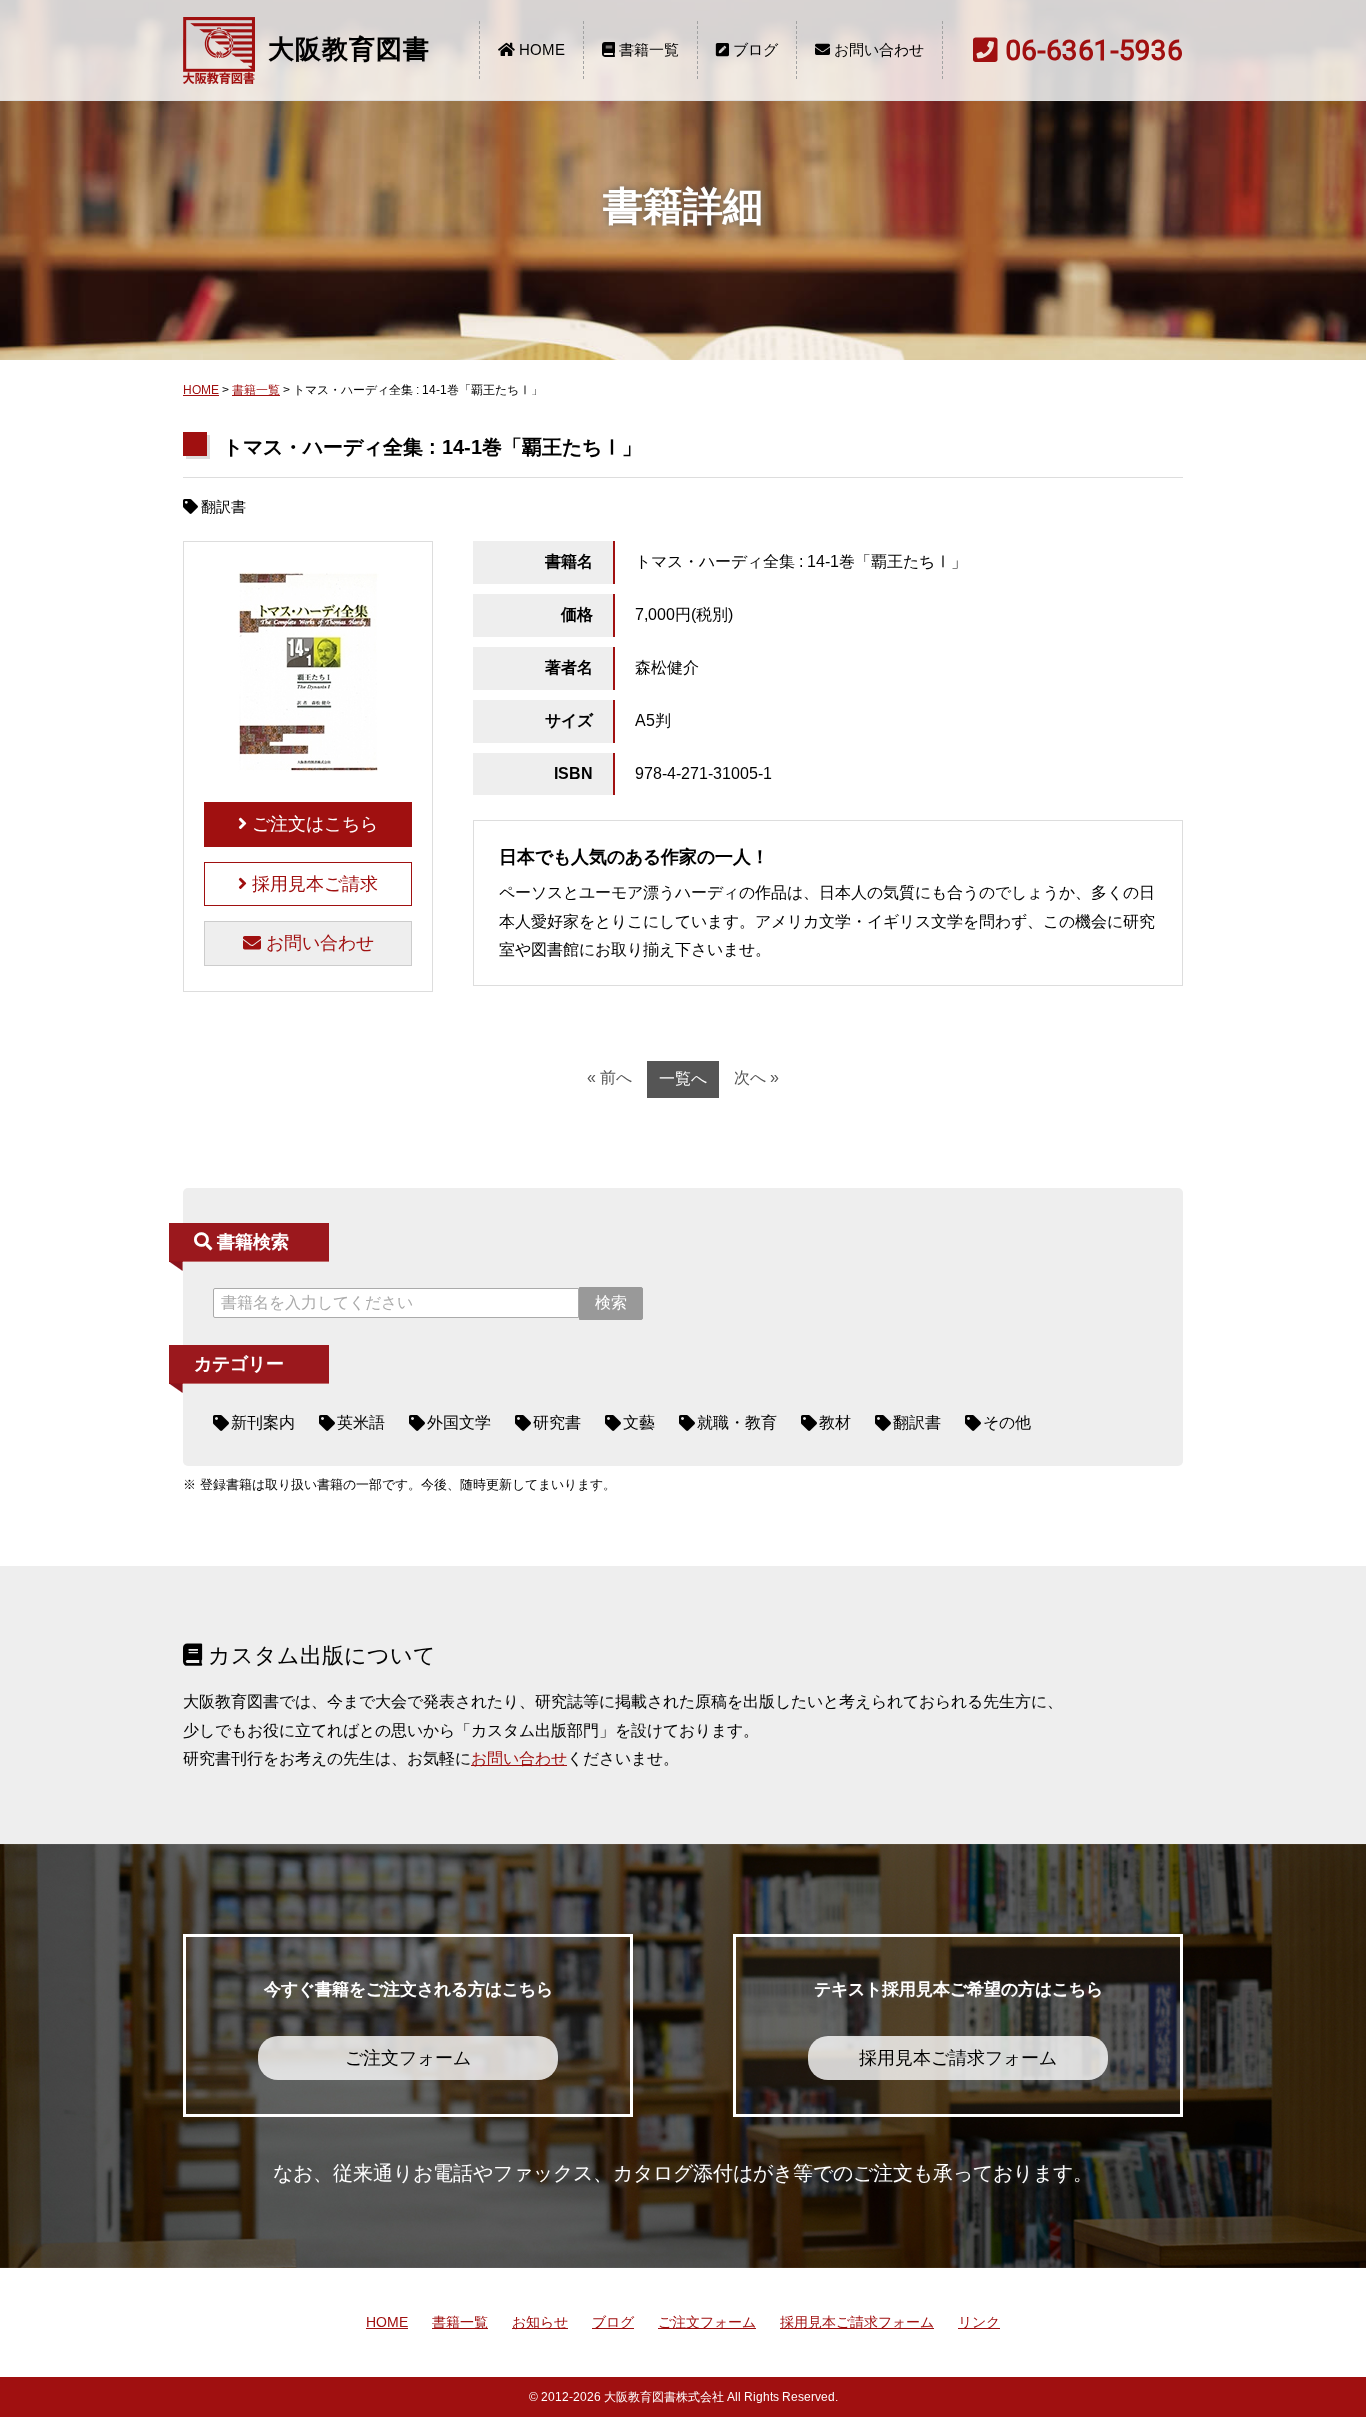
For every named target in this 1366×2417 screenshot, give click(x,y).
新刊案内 (263, 1422)
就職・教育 (737, 1422)
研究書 (557, 1422)
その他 (1007, 1422)
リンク (979, 2322)
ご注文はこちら (312, 824)
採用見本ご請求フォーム (857, 2322)
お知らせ (540, 2322)
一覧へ (683, 1078)
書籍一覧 (647, 49)
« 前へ (609, 1077)
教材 (835, 1422)
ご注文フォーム (707, 2322)
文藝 (639, 1422)
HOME (540, 49)
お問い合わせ (877, 49)
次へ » (756, 1077)
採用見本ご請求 (312, 884)
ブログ (753, 49)
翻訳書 (917, 1422)
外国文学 (459, 1422)
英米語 (361, 1422)
